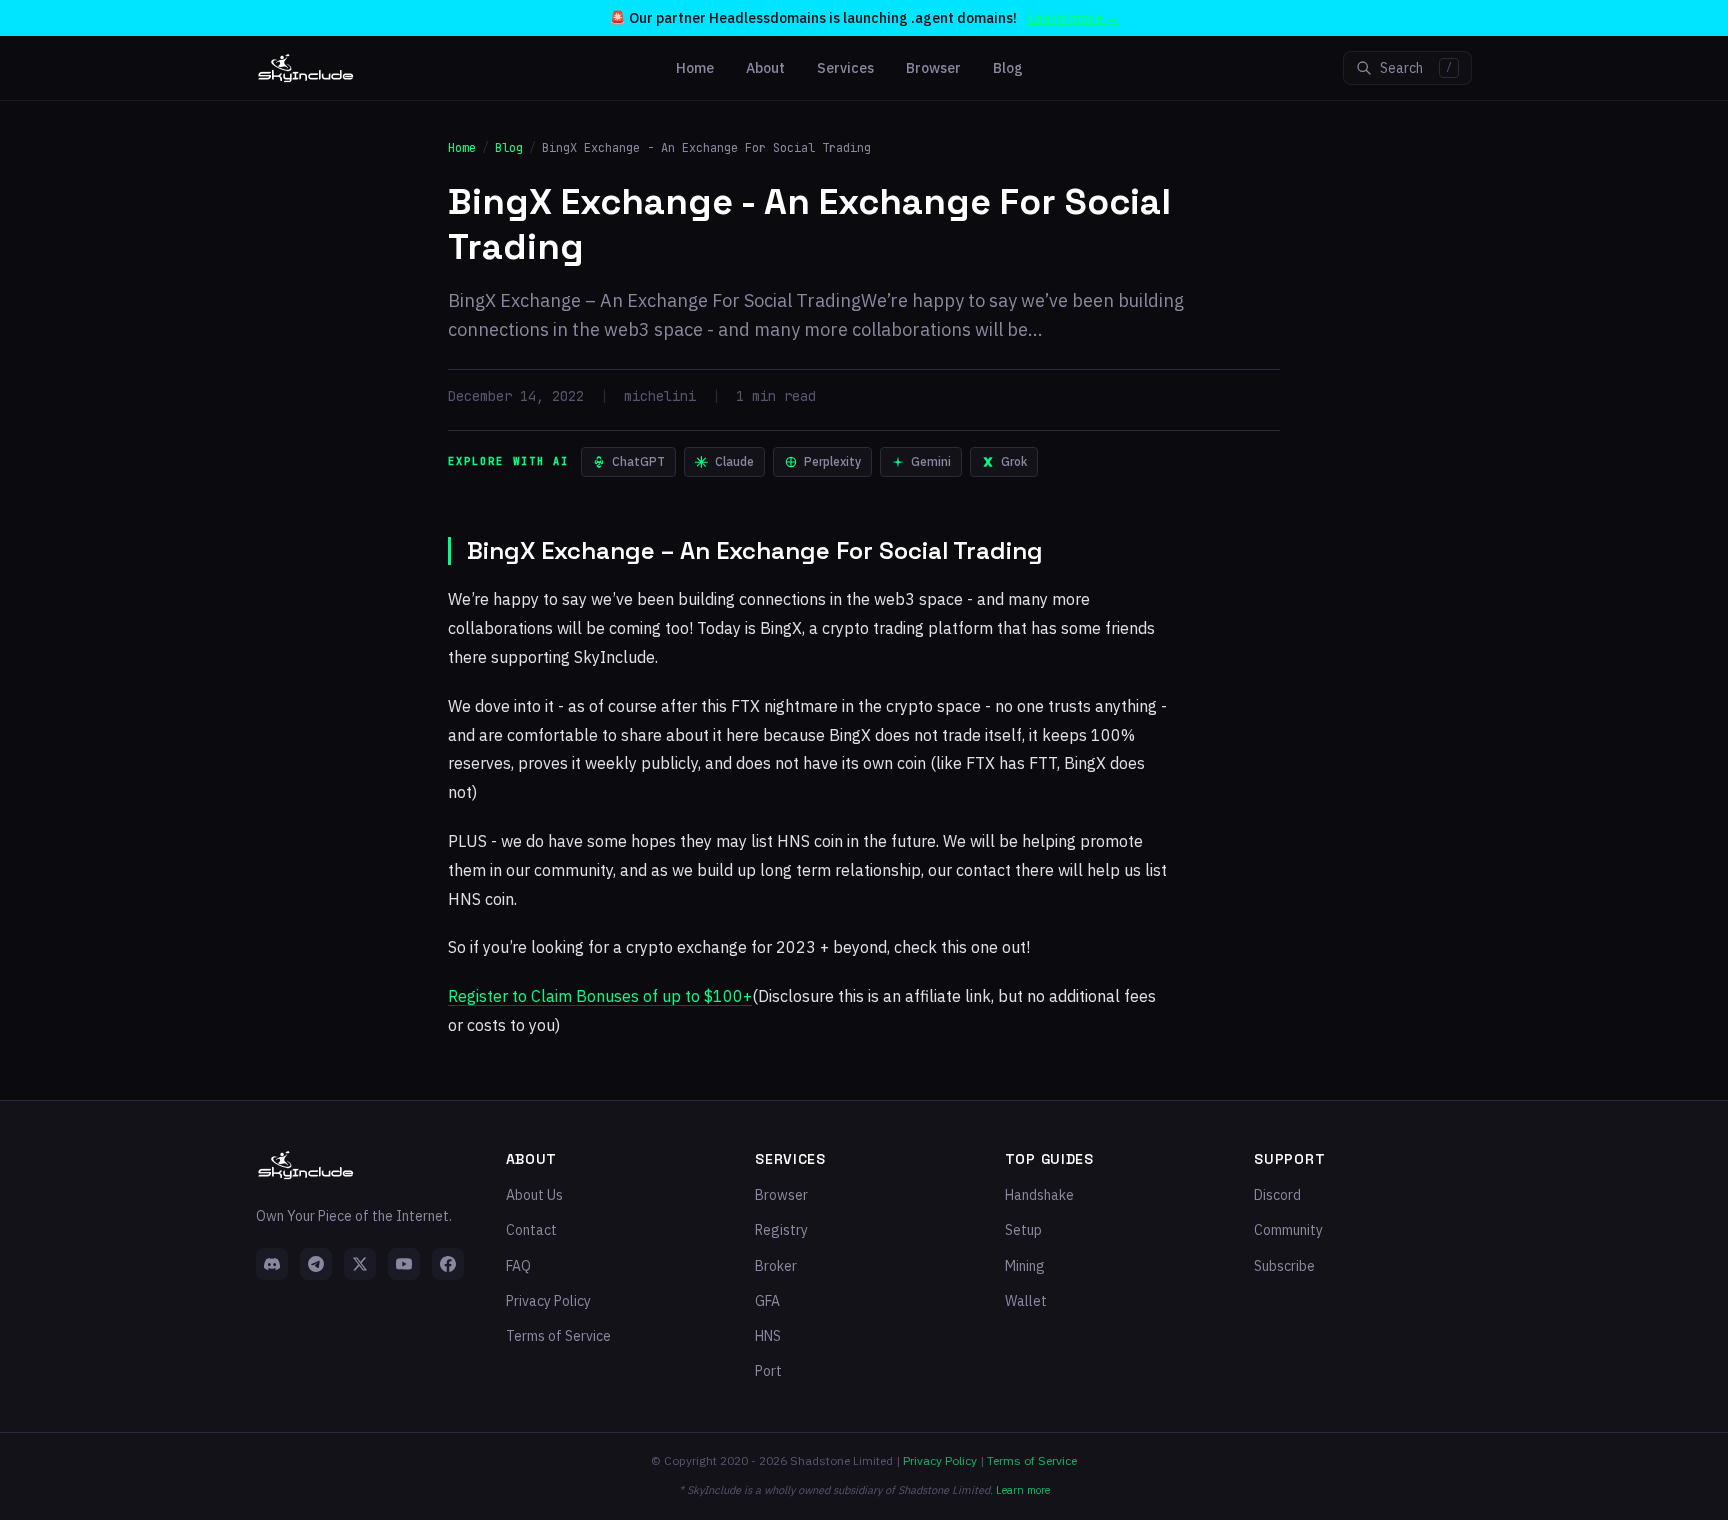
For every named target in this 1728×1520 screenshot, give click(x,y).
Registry (781, 1230)
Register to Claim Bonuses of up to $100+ (600, 996)
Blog (1008, 68)
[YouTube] (404, 1264)
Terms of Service (558, 1336)
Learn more (1023, 1490)
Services (845, 68)
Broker (776, 1266)
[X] (360, 1264)
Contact (531, 1230)
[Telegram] (316, 1264)
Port (768, 1371)
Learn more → (1074, 18)
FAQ (518, 1266)
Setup (1023, 1230)
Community (1288, 1230)
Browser (933, 68)
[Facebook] (448, 1264)
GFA (767, 1301)
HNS (768, 1336)
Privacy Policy (548, 1301)
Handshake (1039, 1195)
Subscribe (1284, 1266)
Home (695, 68)
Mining (1025, 1266)
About (765, 68)
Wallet (1026, 1301)
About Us (534, 1195)
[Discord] (272, 1264)
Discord (1277, 1195)
